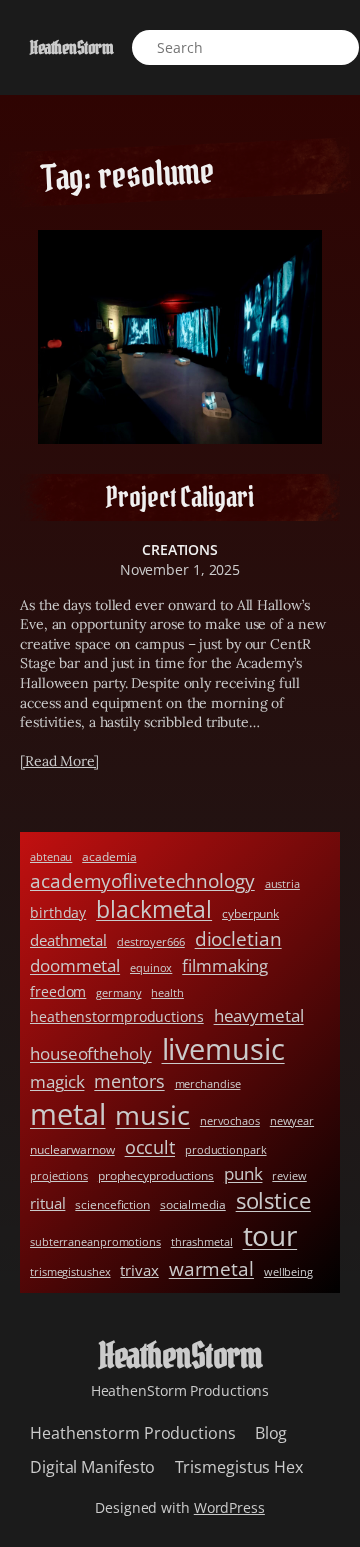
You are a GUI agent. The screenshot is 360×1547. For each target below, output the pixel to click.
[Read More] (59, 761)
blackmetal (154, 909)
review (289, 1176)
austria (282, 884)
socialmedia (193, 1204)
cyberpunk (250, 913)
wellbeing (288, 1272)
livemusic (223, 1048)
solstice (273, 1200)
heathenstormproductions (117, 1016)
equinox (151, 968)
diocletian (238, 938)
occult (150, 1147)
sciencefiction (112, 1204)
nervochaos (230, 1121)
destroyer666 (151, 942)
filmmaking (225, 965)
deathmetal (68, 940)
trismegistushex (70, 1272)
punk (243, 1173)
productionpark (226, 1150)
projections (59, 1176)
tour (270, 1235)
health (167, 993)
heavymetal (259, 1015)
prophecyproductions (156, 1175)
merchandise (208, 1084)
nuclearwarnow (72, 1149)
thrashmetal (202, 1242)
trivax (139, 1270)
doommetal (75, 965)
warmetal (211, 1268)
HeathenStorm (71, 47)
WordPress (229, 1507)
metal (68, 1114)
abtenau (51, 857)
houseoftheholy (91, 1053)
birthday (58, 912)
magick (57, 1081)
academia (109, 856)
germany (118, 993)
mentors (129, 1081)
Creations (180, 549)
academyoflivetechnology (142, 880)
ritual (47, 1203)
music (152, 1114)
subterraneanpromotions (95, 1242)
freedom (58, 991)
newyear (292, 1121)
